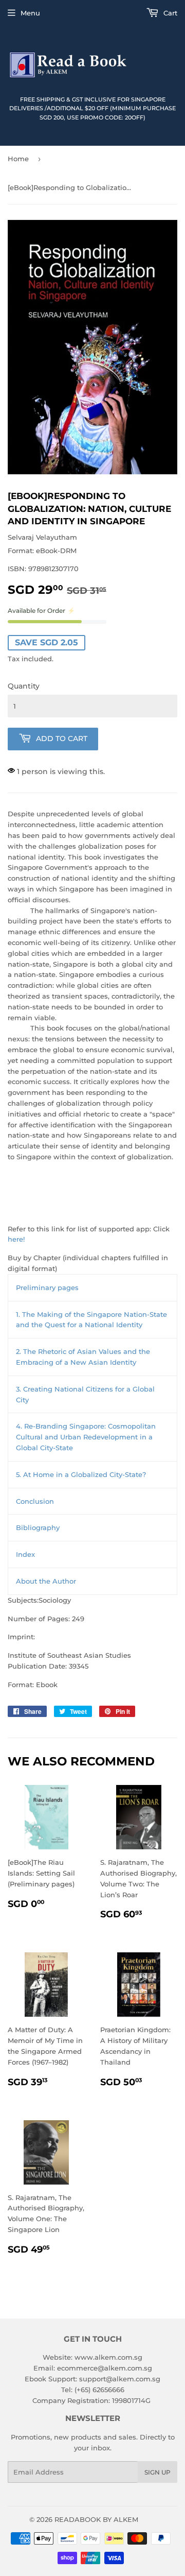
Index (25, 1554)
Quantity (24, 686)
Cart (169, 13)
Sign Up (158, 2472)
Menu (30, 13)
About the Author (46, 1581)
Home (18, 159)
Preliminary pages (47, 1287)
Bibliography (38, 1527)
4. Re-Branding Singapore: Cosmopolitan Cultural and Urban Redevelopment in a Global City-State (86, 1437)
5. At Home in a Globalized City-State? (81, 1474)
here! (16, 1239)
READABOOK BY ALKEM (96, 2519)
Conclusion (35, 1501)
